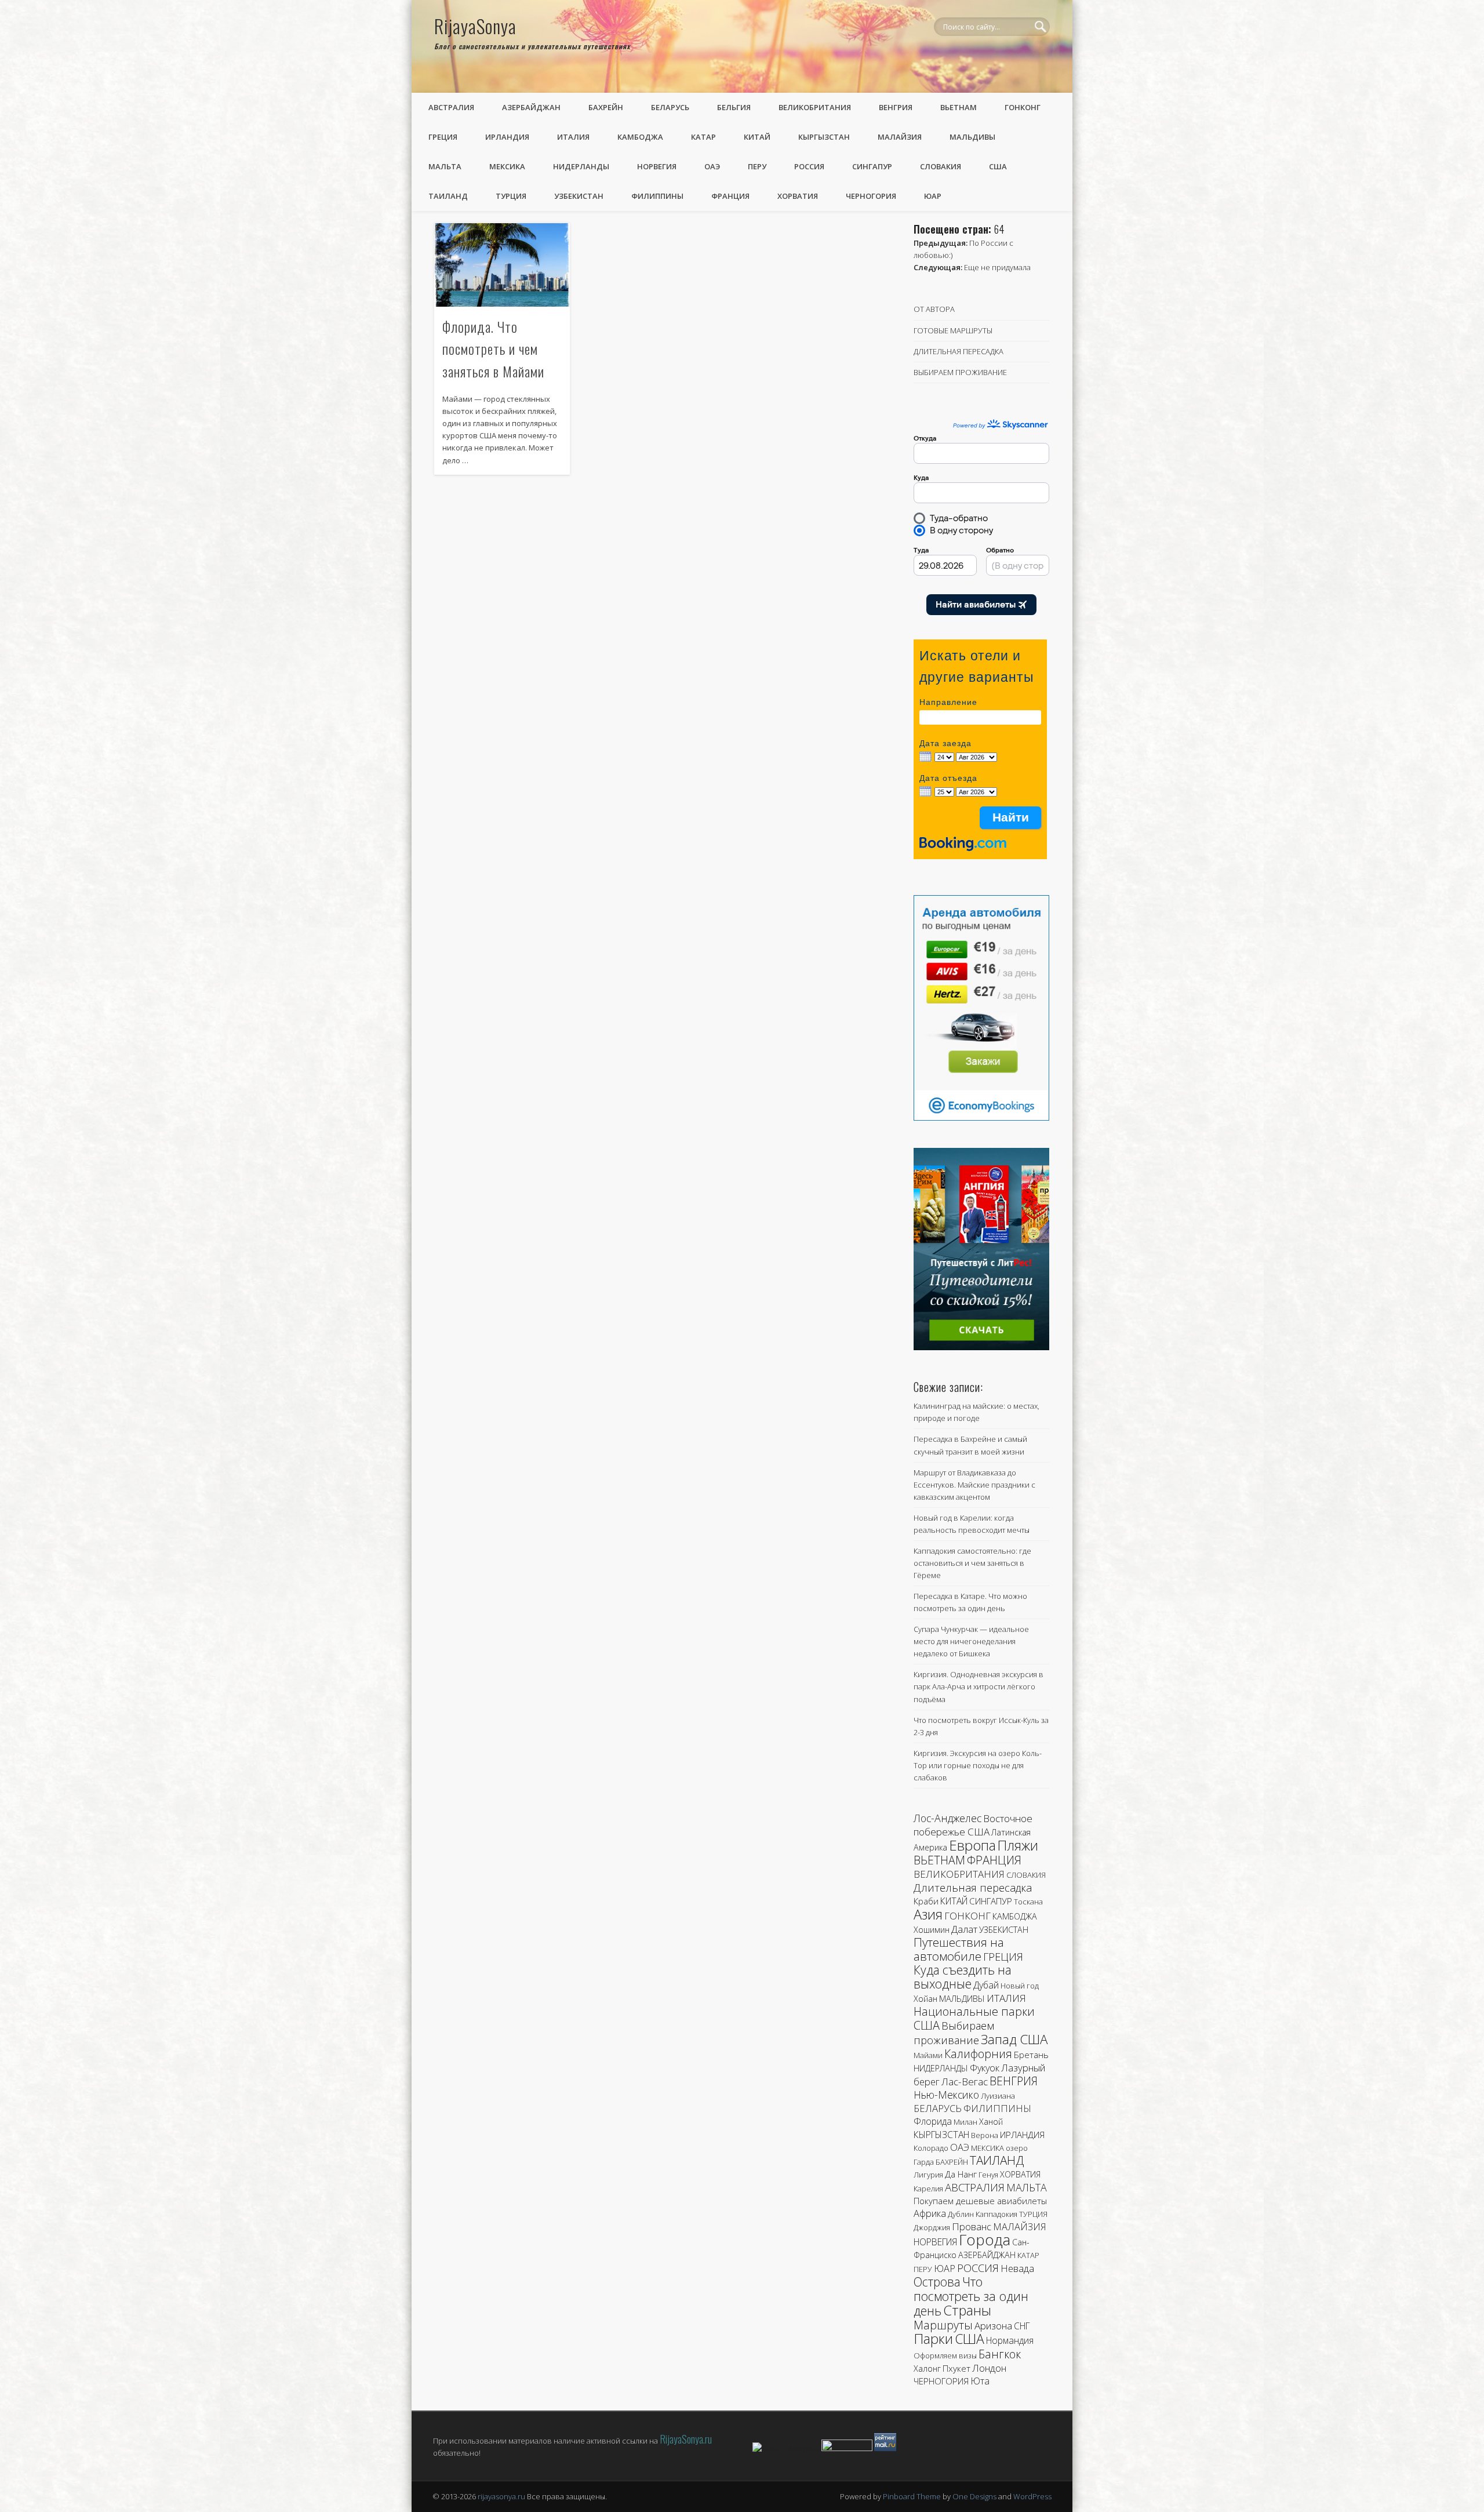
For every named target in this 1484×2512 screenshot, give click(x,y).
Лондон (989, 2368)
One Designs (974, 2496)
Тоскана (1028, 1902)
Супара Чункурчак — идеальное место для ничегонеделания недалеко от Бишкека (971, 1641)
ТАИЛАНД (448, 196)
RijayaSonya (475, 26)
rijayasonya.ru (501, 2496)
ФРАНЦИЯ (730, 196)
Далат (964, 1929)
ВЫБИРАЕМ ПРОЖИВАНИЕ (960, 372)
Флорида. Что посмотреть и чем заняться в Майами (493, 349)
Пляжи (1018, 1845)
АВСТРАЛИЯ (451, 107)
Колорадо (931, 2148)
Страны (967, 2310)
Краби (926, 1901)
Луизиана (998, 2096)
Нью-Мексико (946, 2095)
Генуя (988, 2175)
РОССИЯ (809, 166)
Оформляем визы (945, 2355)
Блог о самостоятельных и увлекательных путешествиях (532, 46)
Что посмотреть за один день (971, 2296)
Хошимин (932, 1930)
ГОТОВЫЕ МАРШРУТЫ (953, 330)
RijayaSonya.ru (686, 2439)
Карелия (928, 2189)
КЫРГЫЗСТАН (824, 137)
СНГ (1022, 2326)
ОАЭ (712, 166)
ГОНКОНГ (1023, 107)
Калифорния (978, 2054)
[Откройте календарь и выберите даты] (925, 758)
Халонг (927, 2369)
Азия (928, 1914)
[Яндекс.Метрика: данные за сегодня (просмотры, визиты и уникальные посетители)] (786, 2449)
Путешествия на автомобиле (959, 1949)
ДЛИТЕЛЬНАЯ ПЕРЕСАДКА (959, 351)
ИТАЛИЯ (573, 137)
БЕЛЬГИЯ (734, 107)
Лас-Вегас (965, 2082)
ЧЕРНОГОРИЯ (871, 196)
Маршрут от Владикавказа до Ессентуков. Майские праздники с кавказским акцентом (974, 1485)
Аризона (993, 2326)
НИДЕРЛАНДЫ (581, 166)
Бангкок (1000, 2354)
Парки (933, 2339)
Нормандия (1010, 2340)
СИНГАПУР (872, 166)
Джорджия (932, 2227)
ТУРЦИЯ (511, 196)
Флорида (933, 2121)
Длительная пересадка (973, 1887)
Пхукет (956, 2368)
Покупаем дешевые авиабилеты (980, 2201)
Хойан (925, 1999)
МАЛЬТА (445, 166)
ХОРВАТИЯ (798, 196)
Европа (972, 1845)
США (998, 166)
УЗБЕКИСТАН (579, 196)
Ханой (991, 2122)
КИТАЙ (757, 137)
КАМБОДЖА (640, 137)
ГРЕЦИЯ (443, 137)
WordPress (1032, 2496)
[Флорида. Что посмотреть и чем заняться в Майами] (502, 265)
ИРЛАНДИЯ (507, 137)
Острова (937, 2282)
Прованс (972, 2226)
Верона (985, 2135)
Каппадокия (996, 2214)
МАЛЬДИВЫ (972, 137)
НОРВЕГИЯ (657, 166)
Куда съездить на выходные (963, 1977)
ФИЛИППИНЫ (657, 196)
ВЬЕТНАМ (959, 107)
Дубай (986, 1985)
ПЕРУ (757, 166)
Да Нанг (961, 2174)
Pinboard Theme (912, 2496)
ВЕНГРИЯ (896, 107)
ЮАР (933, 196)
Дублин (961, 2214)
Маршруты (943, 2325)
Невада (1017, 2268)
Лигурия (928, 2175)
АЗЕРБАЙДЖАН (531, 107)
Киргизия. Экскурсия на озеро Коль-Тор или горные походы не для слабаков (978, 1765)
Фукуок (985, 2068)
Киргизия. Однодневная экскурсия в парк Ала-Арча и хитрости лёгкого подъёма (979, 1686)
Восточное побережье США (973, 1825)
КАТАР (703, 137)
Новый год (1020, 1986)
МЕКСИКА (507, 166)
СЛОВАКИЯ (941, 166)
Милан (965, 2122)
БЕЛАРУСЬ (670, 107)
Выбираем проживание (954, 2033)
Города (985, 2240)
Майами (928, 2055)
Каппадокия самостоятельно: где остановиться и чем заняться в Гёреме (972, 1563)
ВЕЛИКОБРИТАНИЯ (815, 107)
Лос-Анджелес (947, 1818)
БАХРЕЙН (606, 107)
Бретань (1031, 2055)
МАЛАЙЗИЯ (900, 137)
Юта (980, 2381)
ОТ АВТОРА (934, 309)
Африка (930, 2213)
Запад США (1014, 2039)
